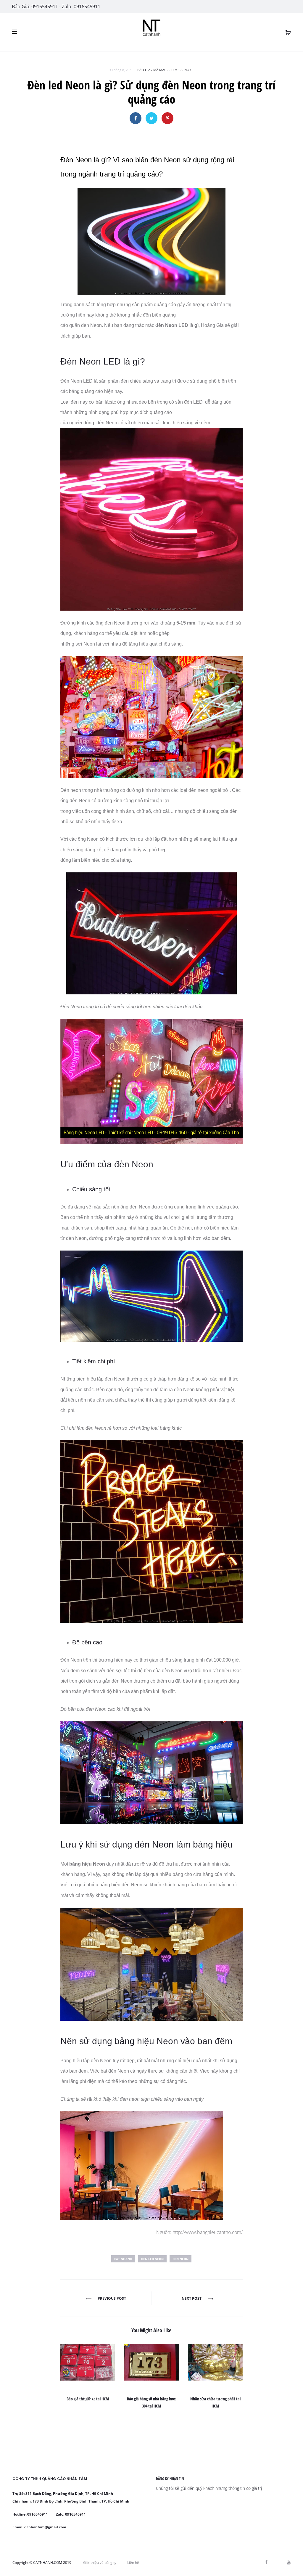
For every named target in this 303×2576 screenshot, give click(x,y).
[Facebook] (266, 2562)
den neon (180, 2259)
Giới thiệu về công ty (100, 2563)
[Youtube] (289, 2562)
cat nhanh (123, 2259)
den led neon (152, 2259)
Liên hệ (133, 2563)
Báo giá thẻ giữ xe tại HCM (88, 2399)
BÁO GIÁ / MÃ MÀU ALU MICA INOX (164, 70)
